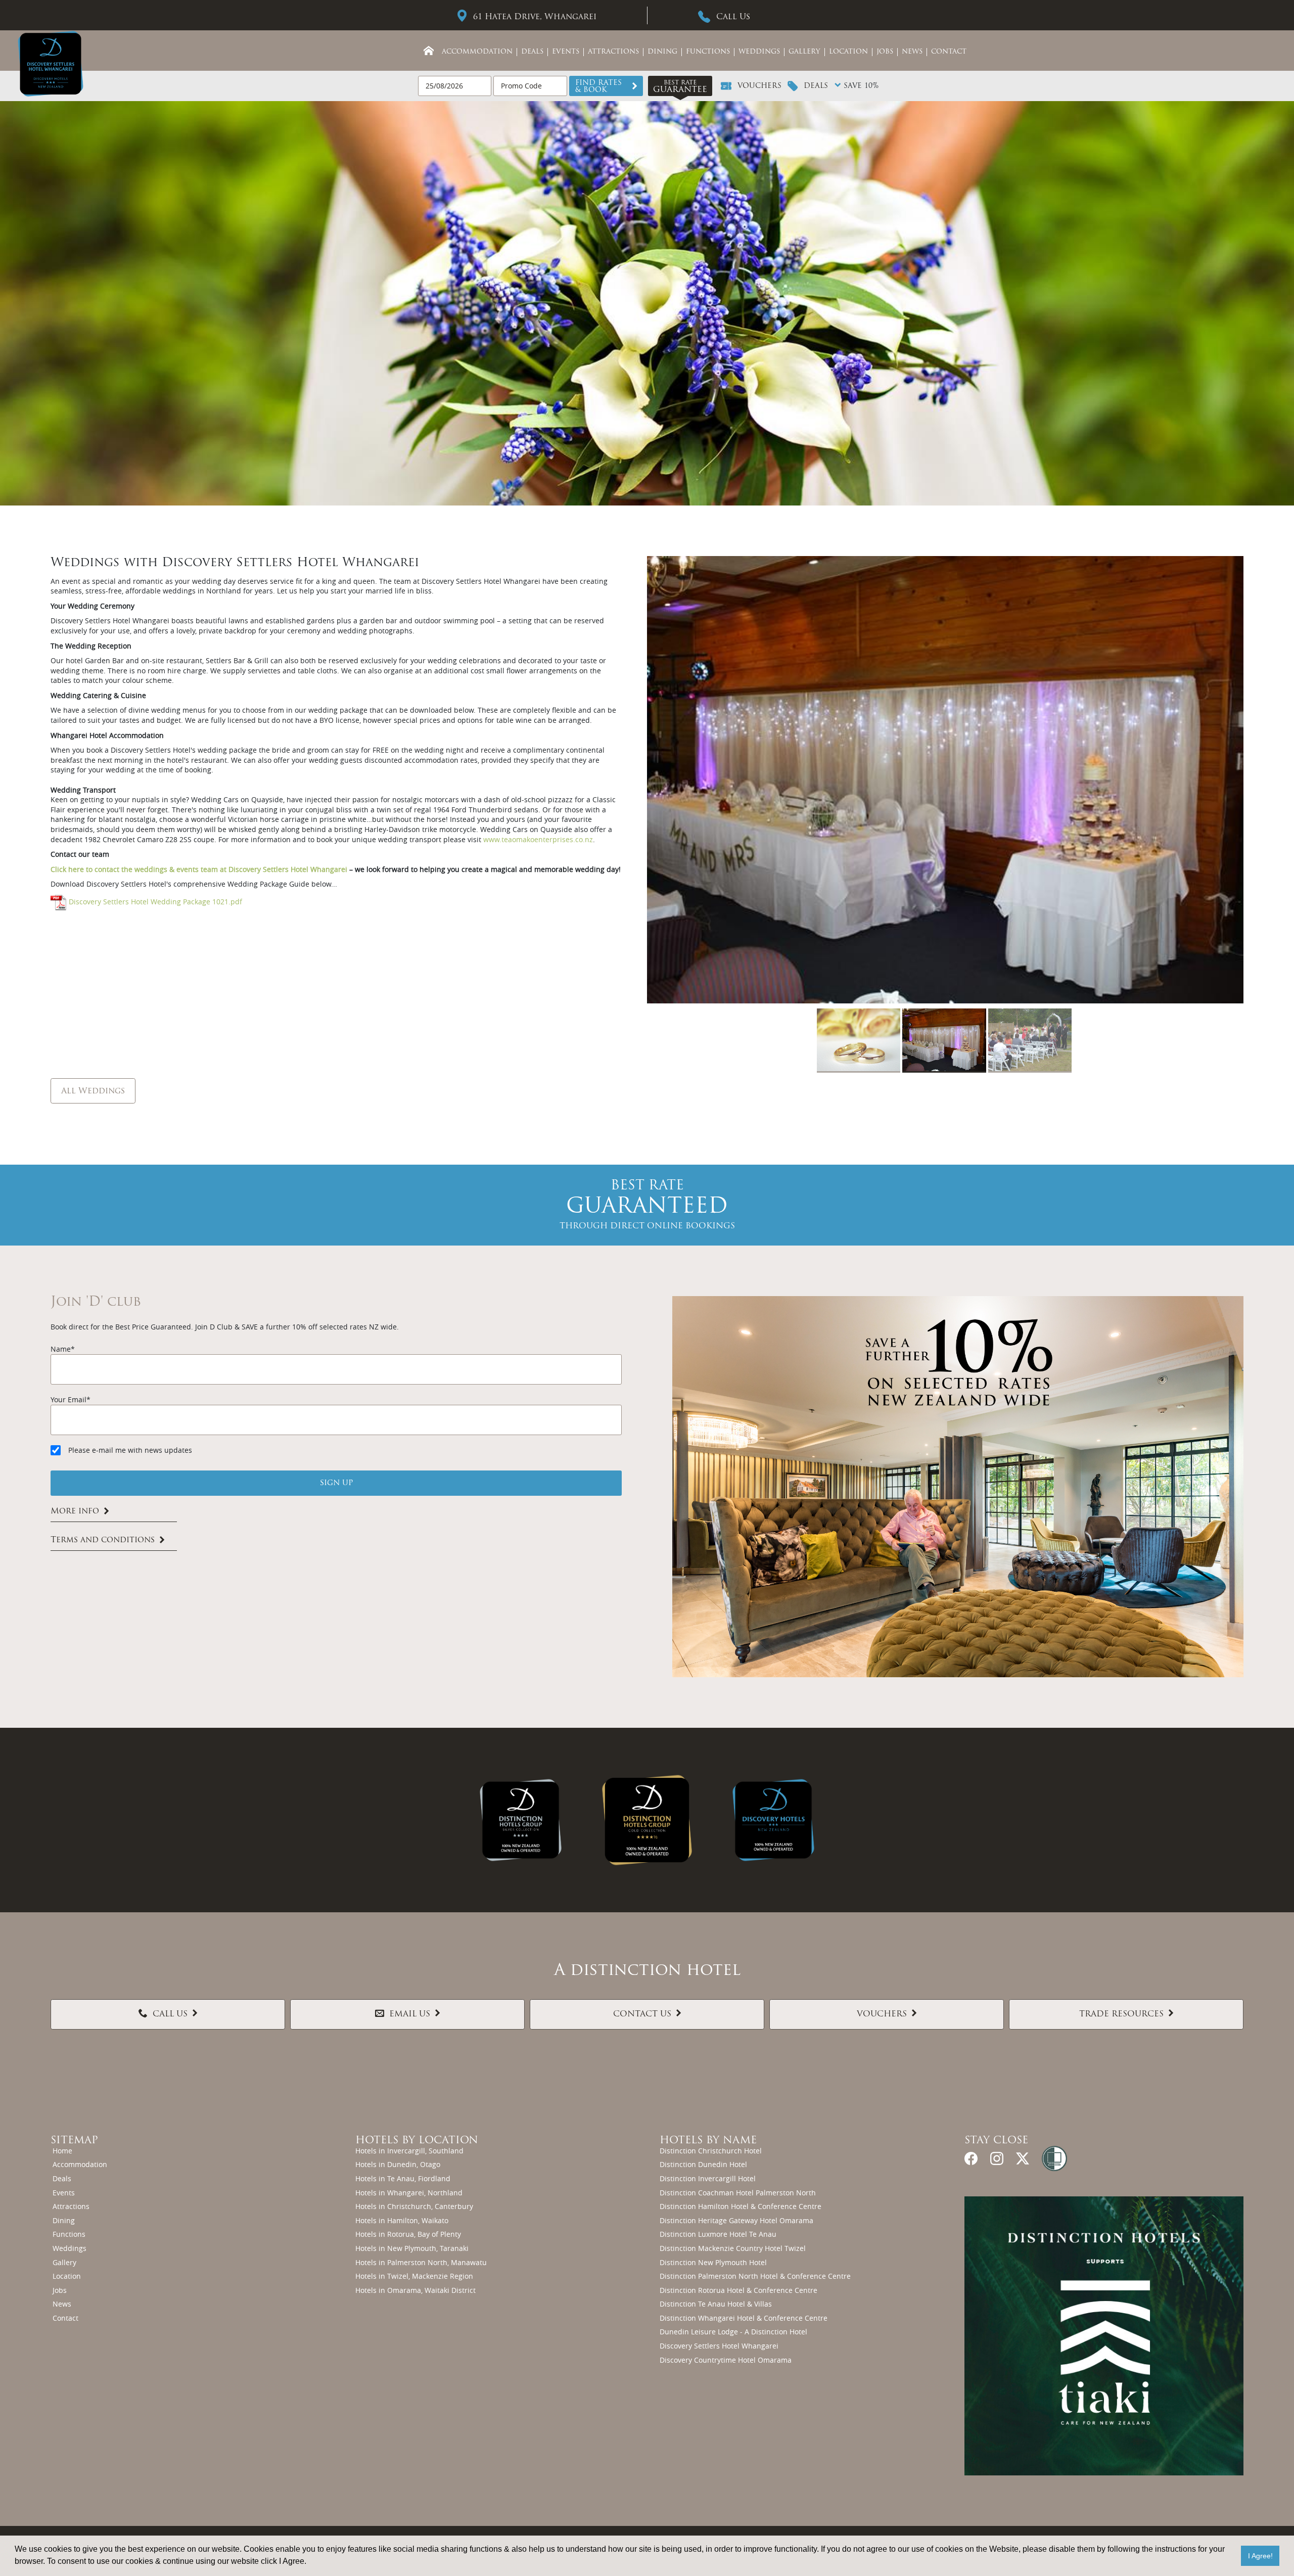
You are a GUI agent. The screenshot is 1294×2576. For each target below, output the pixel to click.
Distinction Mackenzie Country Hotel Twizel (733, 2248)
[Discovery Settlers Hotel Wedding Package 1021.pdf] (59, 902)
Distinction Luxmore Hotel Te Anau (718, 2234)
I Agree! (1260, 2556)
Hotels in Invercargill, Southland (409, 2151)
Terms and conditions (103, 1540)
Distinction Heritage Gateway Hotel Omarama (736, 2220)
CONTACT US (642, 2014)
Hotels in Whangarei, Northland (409, 2193)
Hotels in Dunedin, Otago (398, 2164)
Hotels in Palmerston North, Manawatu (421, 2262)
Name (61, 1349)
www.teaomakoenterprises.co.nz (538, 839)
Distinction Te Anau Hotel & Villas (716, 2304)
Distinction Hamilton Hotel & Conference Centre (741, 2206)
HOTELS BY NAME (708, 2141)
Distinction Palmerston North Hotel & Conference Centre (755, 2276)
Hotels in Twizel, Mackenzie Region (414, 2276)
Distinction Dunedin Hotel (703, 2164)
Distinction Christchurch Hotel (711, 2151)
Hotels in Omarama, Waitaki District (415, 2290)
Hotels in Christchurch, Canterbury (414, 2206)
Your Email (68, 1399)
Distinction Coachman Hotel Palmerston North (738, 2193)
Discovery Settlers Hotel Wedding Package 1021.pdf (155, 902)
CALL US (170, 2014)
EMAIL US (410, 2014)
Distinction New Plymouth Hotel (713, 2262)
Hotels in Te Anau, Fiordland (403, 2178)
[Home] (429, 51)
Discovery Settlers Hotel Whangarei (719, 2346)
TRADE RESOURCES (1121, 2014)
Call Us (733, 17)
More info (75, 1511)
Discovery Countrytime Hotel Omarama (726, 2360)
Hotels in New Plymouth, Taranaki (412, 2248)
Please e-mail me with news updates (130, 1450)
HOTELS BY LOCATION (417, 2141)
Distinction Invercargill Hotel (708, 2178)
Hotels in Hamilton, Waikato (402, 2220)
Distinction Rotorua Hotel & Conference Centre (738, 2290)
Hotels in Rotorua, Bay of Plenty (408, 2234)
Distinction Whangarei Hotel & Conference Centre (744, 2318)
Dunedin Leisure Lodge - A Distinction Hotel (733, 2332)
